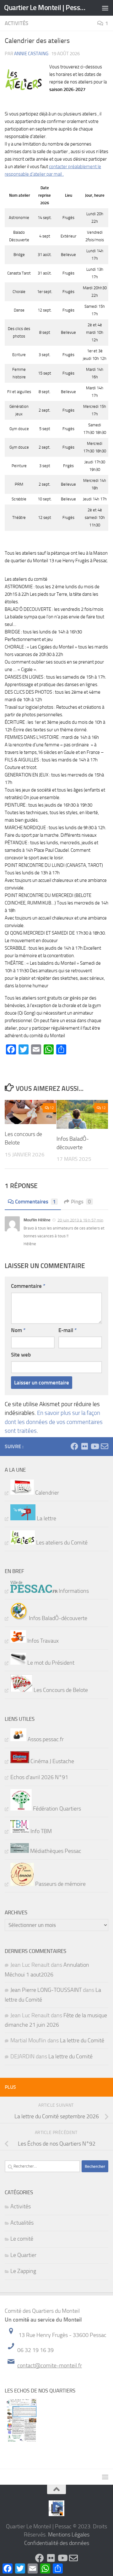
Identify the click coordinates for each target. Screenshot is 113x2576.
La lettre (46, 1518)
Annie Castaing (31, 54)
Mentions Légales (69, 2535)
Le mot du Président (50, 1663)
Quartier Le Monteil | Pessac (45, 8)
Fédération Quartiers (56, 1809)
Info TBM (40, 1831)
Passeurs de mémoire (60, 1884)
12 (52, 1108)
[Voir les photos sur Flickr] (84, 1446)
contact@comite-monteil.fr (50, 2365)
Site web (21, 1355)
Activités (16, 23)
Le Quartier (23, 2255)
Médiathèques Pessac (55, 1851)
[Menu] (105, 8)
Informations (73, 1591)
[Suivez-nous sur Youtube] (94, 1446)
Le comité (22, 2239)
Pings (81, 1202)
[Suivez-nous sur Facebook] (74, 1446)
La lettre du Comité (82, 2040)
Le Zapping (23, 2271)
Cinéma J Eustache (52, 1761)
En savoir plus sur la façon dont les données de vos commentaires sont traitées (54, 1422)
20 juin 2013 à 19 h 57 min (80, 1220)
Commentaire (28, 1286)
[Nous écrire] (105, 1446)
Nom (18, 1330)
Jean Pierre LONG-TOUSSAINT (46, 1990)
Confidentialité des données (57, 2543)
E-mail (67, 1330)
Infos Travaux (42, 1641)
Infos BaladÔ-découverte (57, 1618)
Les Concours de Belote (60, 1690)
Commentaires (35, 1202)
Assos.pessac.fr (45, 1739)
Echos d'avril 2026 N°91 (39, 1777)
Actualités (22, 2223)
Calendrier (46, 1493)
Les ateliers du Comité (61, 1543)
